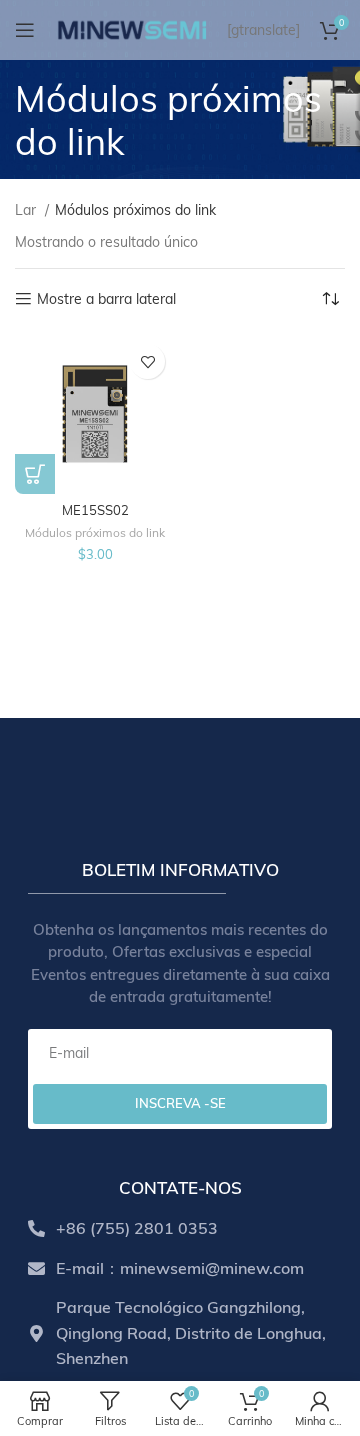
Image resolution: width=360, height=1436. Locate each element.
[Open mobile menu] (25, 30)
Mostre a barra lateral (106, 299)
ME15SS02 (95, 510)
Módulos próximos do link (95, 532)
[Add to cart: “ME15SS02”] (35, 474)
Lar (27, 210)
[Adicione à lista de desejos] (147, 361)
